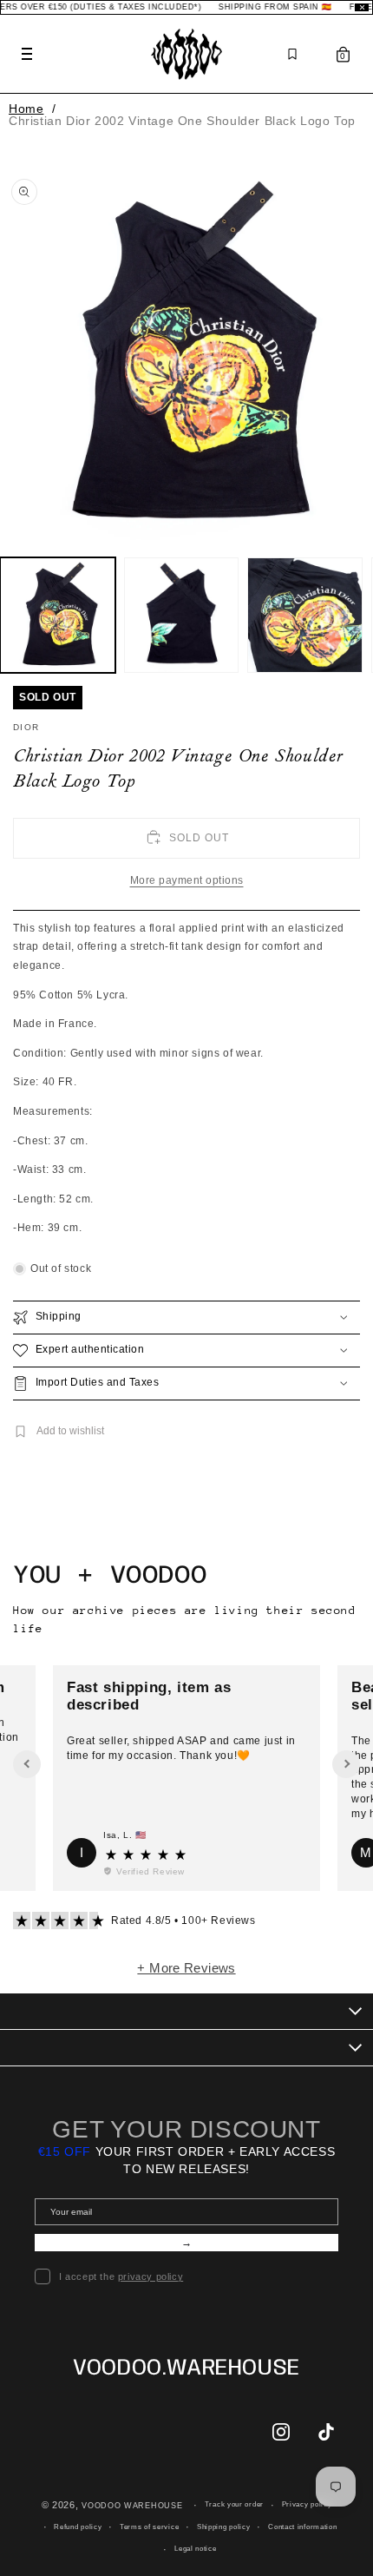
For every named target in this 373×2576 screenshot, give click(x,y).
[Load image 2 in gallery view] (182, 615)
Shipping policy (224, 2527)
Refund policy (78, 2527)
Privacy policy (307, 2504)
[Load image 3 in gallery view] (305, 615)
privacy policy (151, 2276)
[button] (186, 1318)
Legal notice (195, 2549)
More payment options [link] (187, 880)
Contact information (302, 2527)
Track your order (234, 2504)
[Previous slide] (27, 1764)
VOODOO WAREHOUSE (132, 2506)
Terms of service (149, 2527)
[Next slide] (346, 1764)
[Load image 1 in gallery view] (58, 615)
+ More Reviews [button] (186, 1968)
